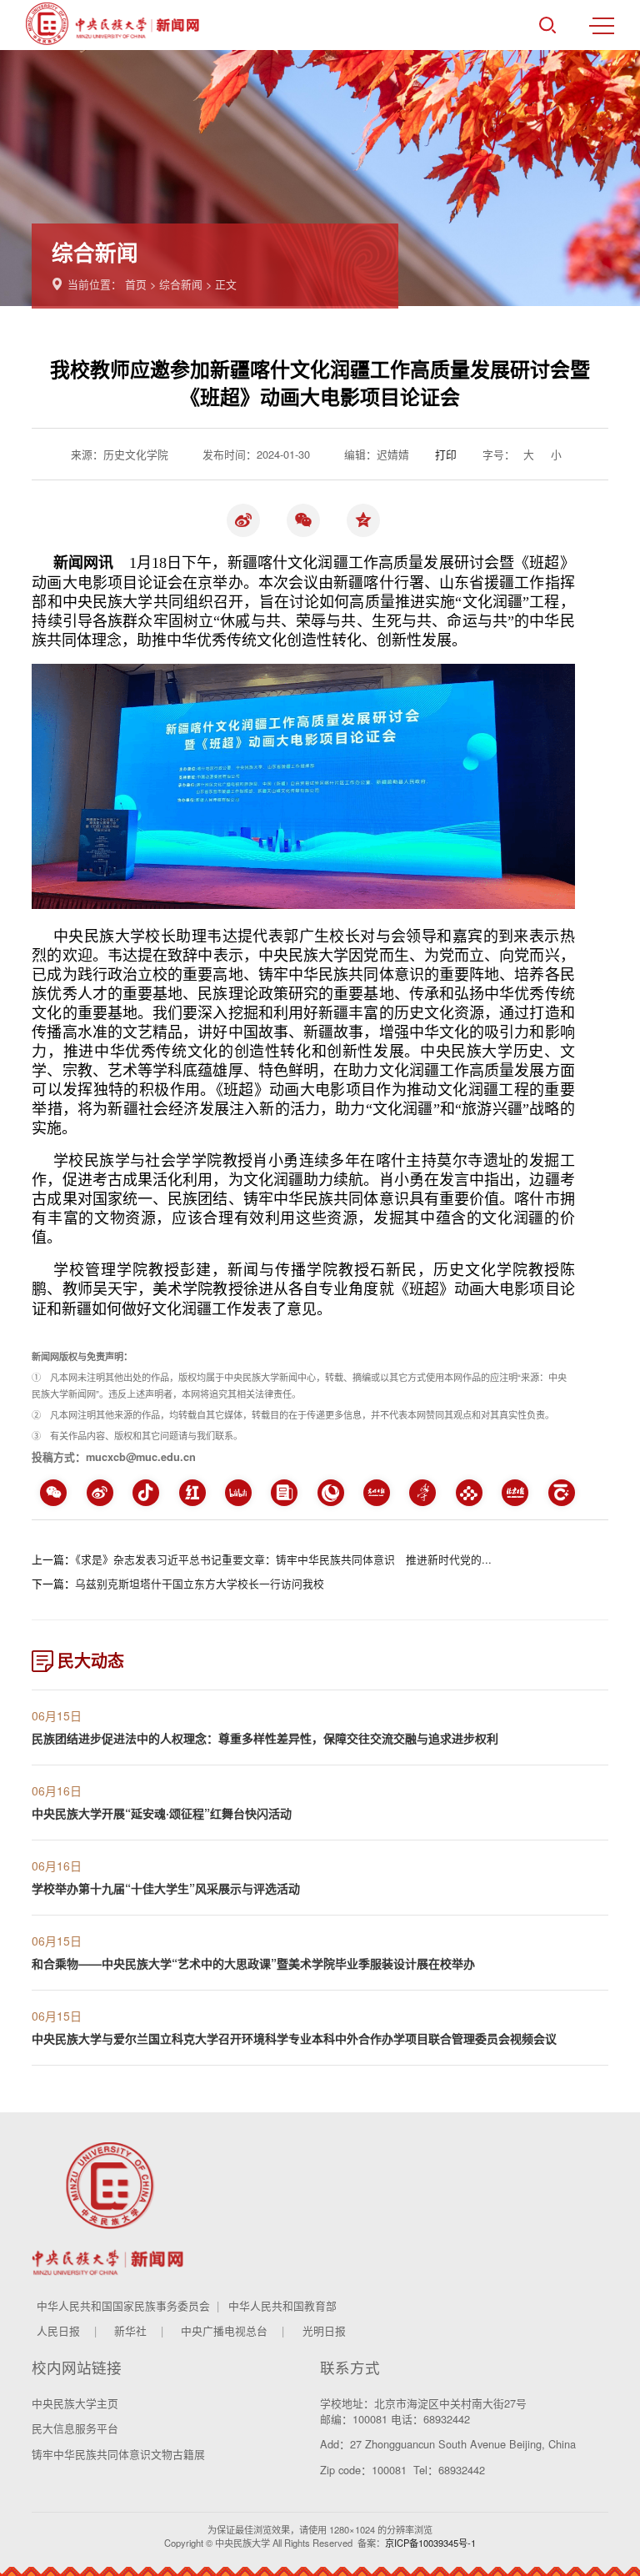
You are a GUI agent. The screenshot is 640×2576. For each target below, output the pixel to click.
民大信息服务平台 (75, 2428)
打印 (446, 454)
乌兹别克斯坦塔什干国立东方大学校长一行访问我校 (200, 1583)
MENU (602, 25)
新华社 (130, 2330)
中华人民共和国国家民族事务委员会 (123, 2305)
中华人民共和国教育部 (282, 2305)
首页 (136, 284)
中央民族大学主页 (75, 2403)
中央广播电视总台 (224, 2330)
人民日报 (58, 2330)
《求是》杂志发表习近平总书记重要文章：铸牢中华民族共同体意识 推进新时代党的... (283, 1559)
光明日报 (324, 2330)
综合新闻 (181, 284)
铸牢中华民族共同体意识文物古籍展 (118, 2454)
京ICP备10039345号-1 (430, 2543)
